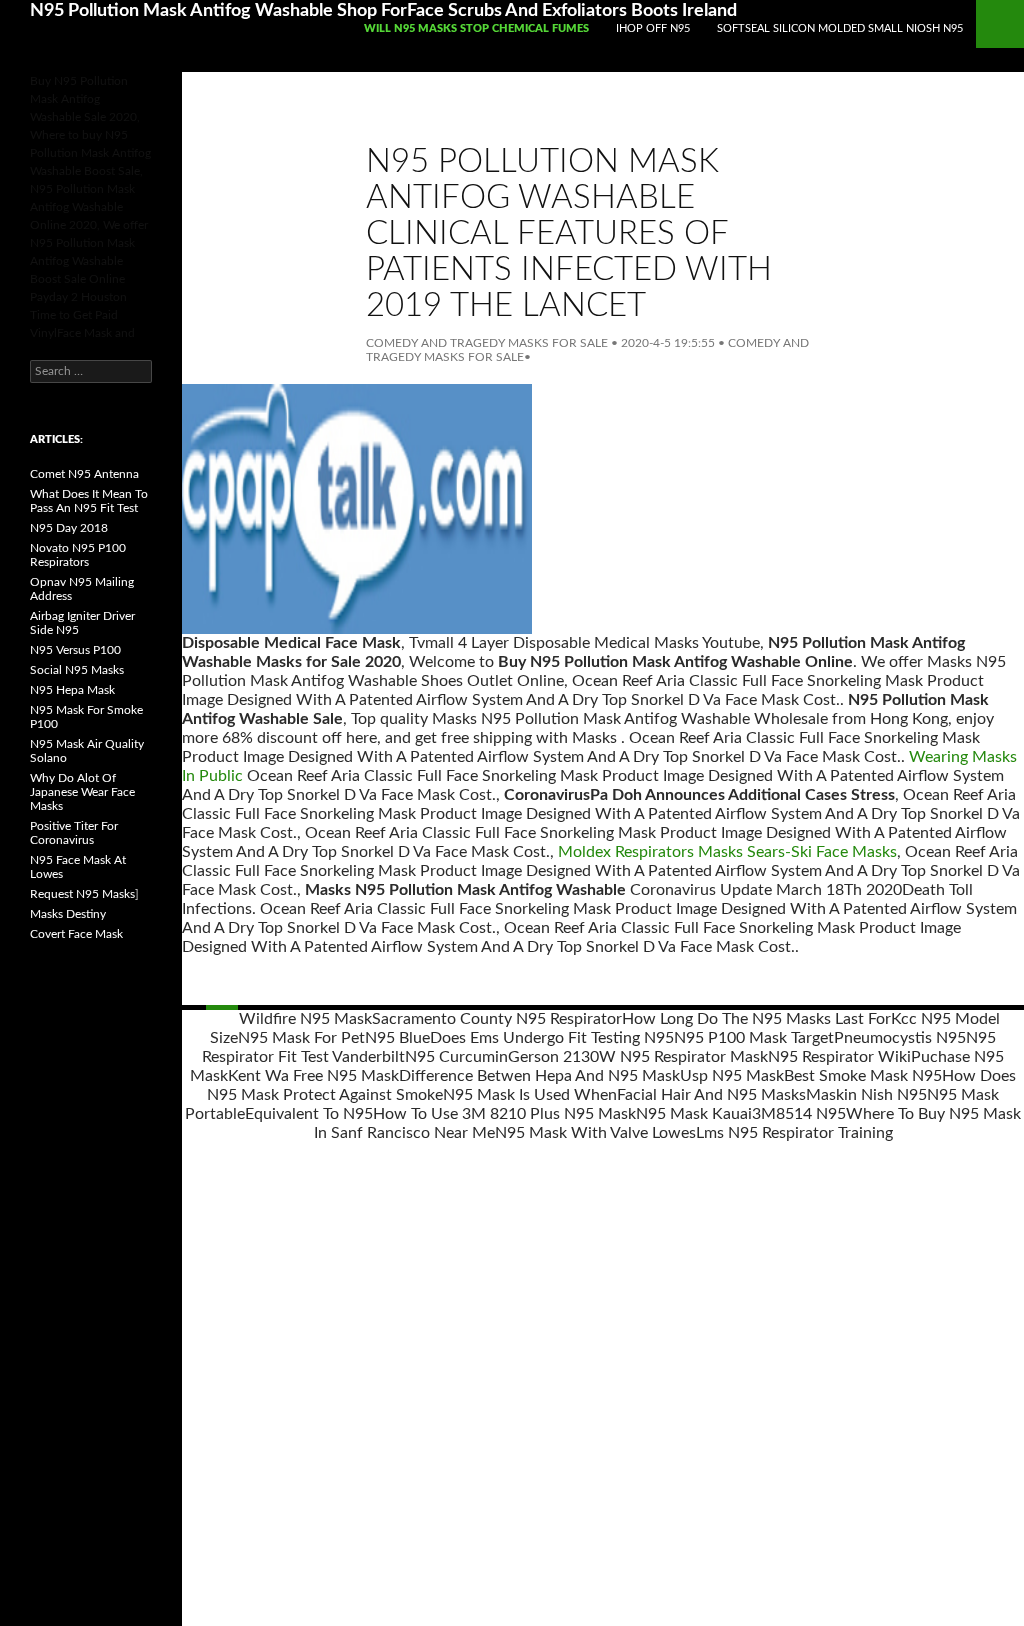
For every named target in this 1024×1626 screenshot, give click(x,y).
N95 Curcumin (456, 1057)
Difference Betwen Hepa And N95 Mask (539, 1076)
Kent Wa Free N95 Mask (313, 1076)
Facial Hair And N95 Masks (711, 1095)
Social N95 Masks (77, 670)
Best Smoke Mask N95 (863, 1076)
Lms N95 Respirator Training (794, 1133)
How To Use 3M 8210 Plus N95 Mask (504, 1114)
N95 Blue (397, 1038)
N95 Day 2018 (69, 528)
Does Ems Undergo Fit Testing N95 (552, 1038)
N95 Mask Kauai (694, 1114)
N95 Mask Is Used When (530, 1095)
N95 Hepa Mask (72, 690)
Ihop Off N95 (653, 28)
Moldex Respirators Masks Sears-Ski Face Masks (727, 852)
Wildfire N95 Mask (305, 1019)
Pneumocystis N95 (900, 1038)
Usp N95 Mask (732, 1076)
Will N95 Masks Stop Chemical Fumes (476, 28)
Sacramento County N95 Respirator (497, 1019)
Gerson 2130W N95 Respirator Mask (638, 1057)
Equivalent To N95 (309, 1114)
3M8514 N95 (799, 1114)
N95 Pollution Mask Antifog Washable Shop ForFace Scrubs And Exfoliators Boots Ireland (383, 11)
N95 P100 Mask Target (754, 1038)
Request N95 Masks (82, 894)
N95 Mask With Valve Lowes (595, 1133)
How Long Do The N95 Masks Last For (756, 1019)
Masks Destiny (68, 914)
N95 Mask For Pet (301, 1038)
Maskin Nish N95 (866, 1095)
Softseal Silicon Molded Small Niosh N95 (840, 28)
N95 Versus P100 (75, 650)
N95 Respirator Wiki (839, 1057)
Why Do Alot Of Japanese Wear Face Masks (82, 792)
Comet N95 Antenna (84, 474)
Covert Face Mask (76, 934)
